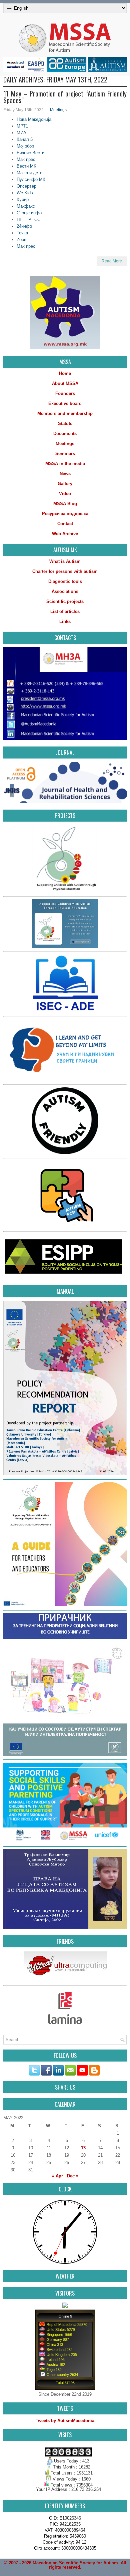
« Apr (57, 2176)
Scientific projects (65, 601)
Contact (65, 524)
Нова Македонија (34, 119)
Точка (22, 233)
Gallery (65, 484)
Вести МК (26, 166)
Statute (65, 423)
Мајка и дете (29, 173)
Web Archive (65, 534)
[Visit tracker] (65, 2306)
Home (65, 373)
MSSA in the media (65, 464)
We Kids (25, 193)
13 (83, 2148)
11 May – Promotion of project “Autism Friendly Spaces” (65, 97)
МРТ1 (22, 126)
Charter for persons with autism (65, 571)
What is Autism (65, 561)
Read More (112, 261)
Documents (65, 434)
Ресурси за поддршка (65, 514)
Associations (65, 591)
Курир (23, 199)
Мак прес (26, 159)
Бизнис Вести (30, 153)
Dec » (73, 2176)
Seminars (65, 454)
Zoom (22, 240)
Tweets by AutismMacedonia (65, 2421)
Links (65, 621)
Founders (65, 393)
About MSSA (65, 383)
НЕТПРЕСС (28, 220)
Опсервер (26, 186)
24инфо (24, 226)
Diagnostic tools (65, 581)
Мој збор (25, 146)
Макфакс (26, 206)
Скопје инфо (29, 213)
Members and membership (65, 413)
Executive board (65, 403)
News (65, 474)
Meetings (58, 110)
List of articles (65, 611)
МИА (21, 133)
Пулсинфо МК (31, 179)
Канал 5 (25, 139)
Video (65, 494)
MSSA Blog (65, 504)
